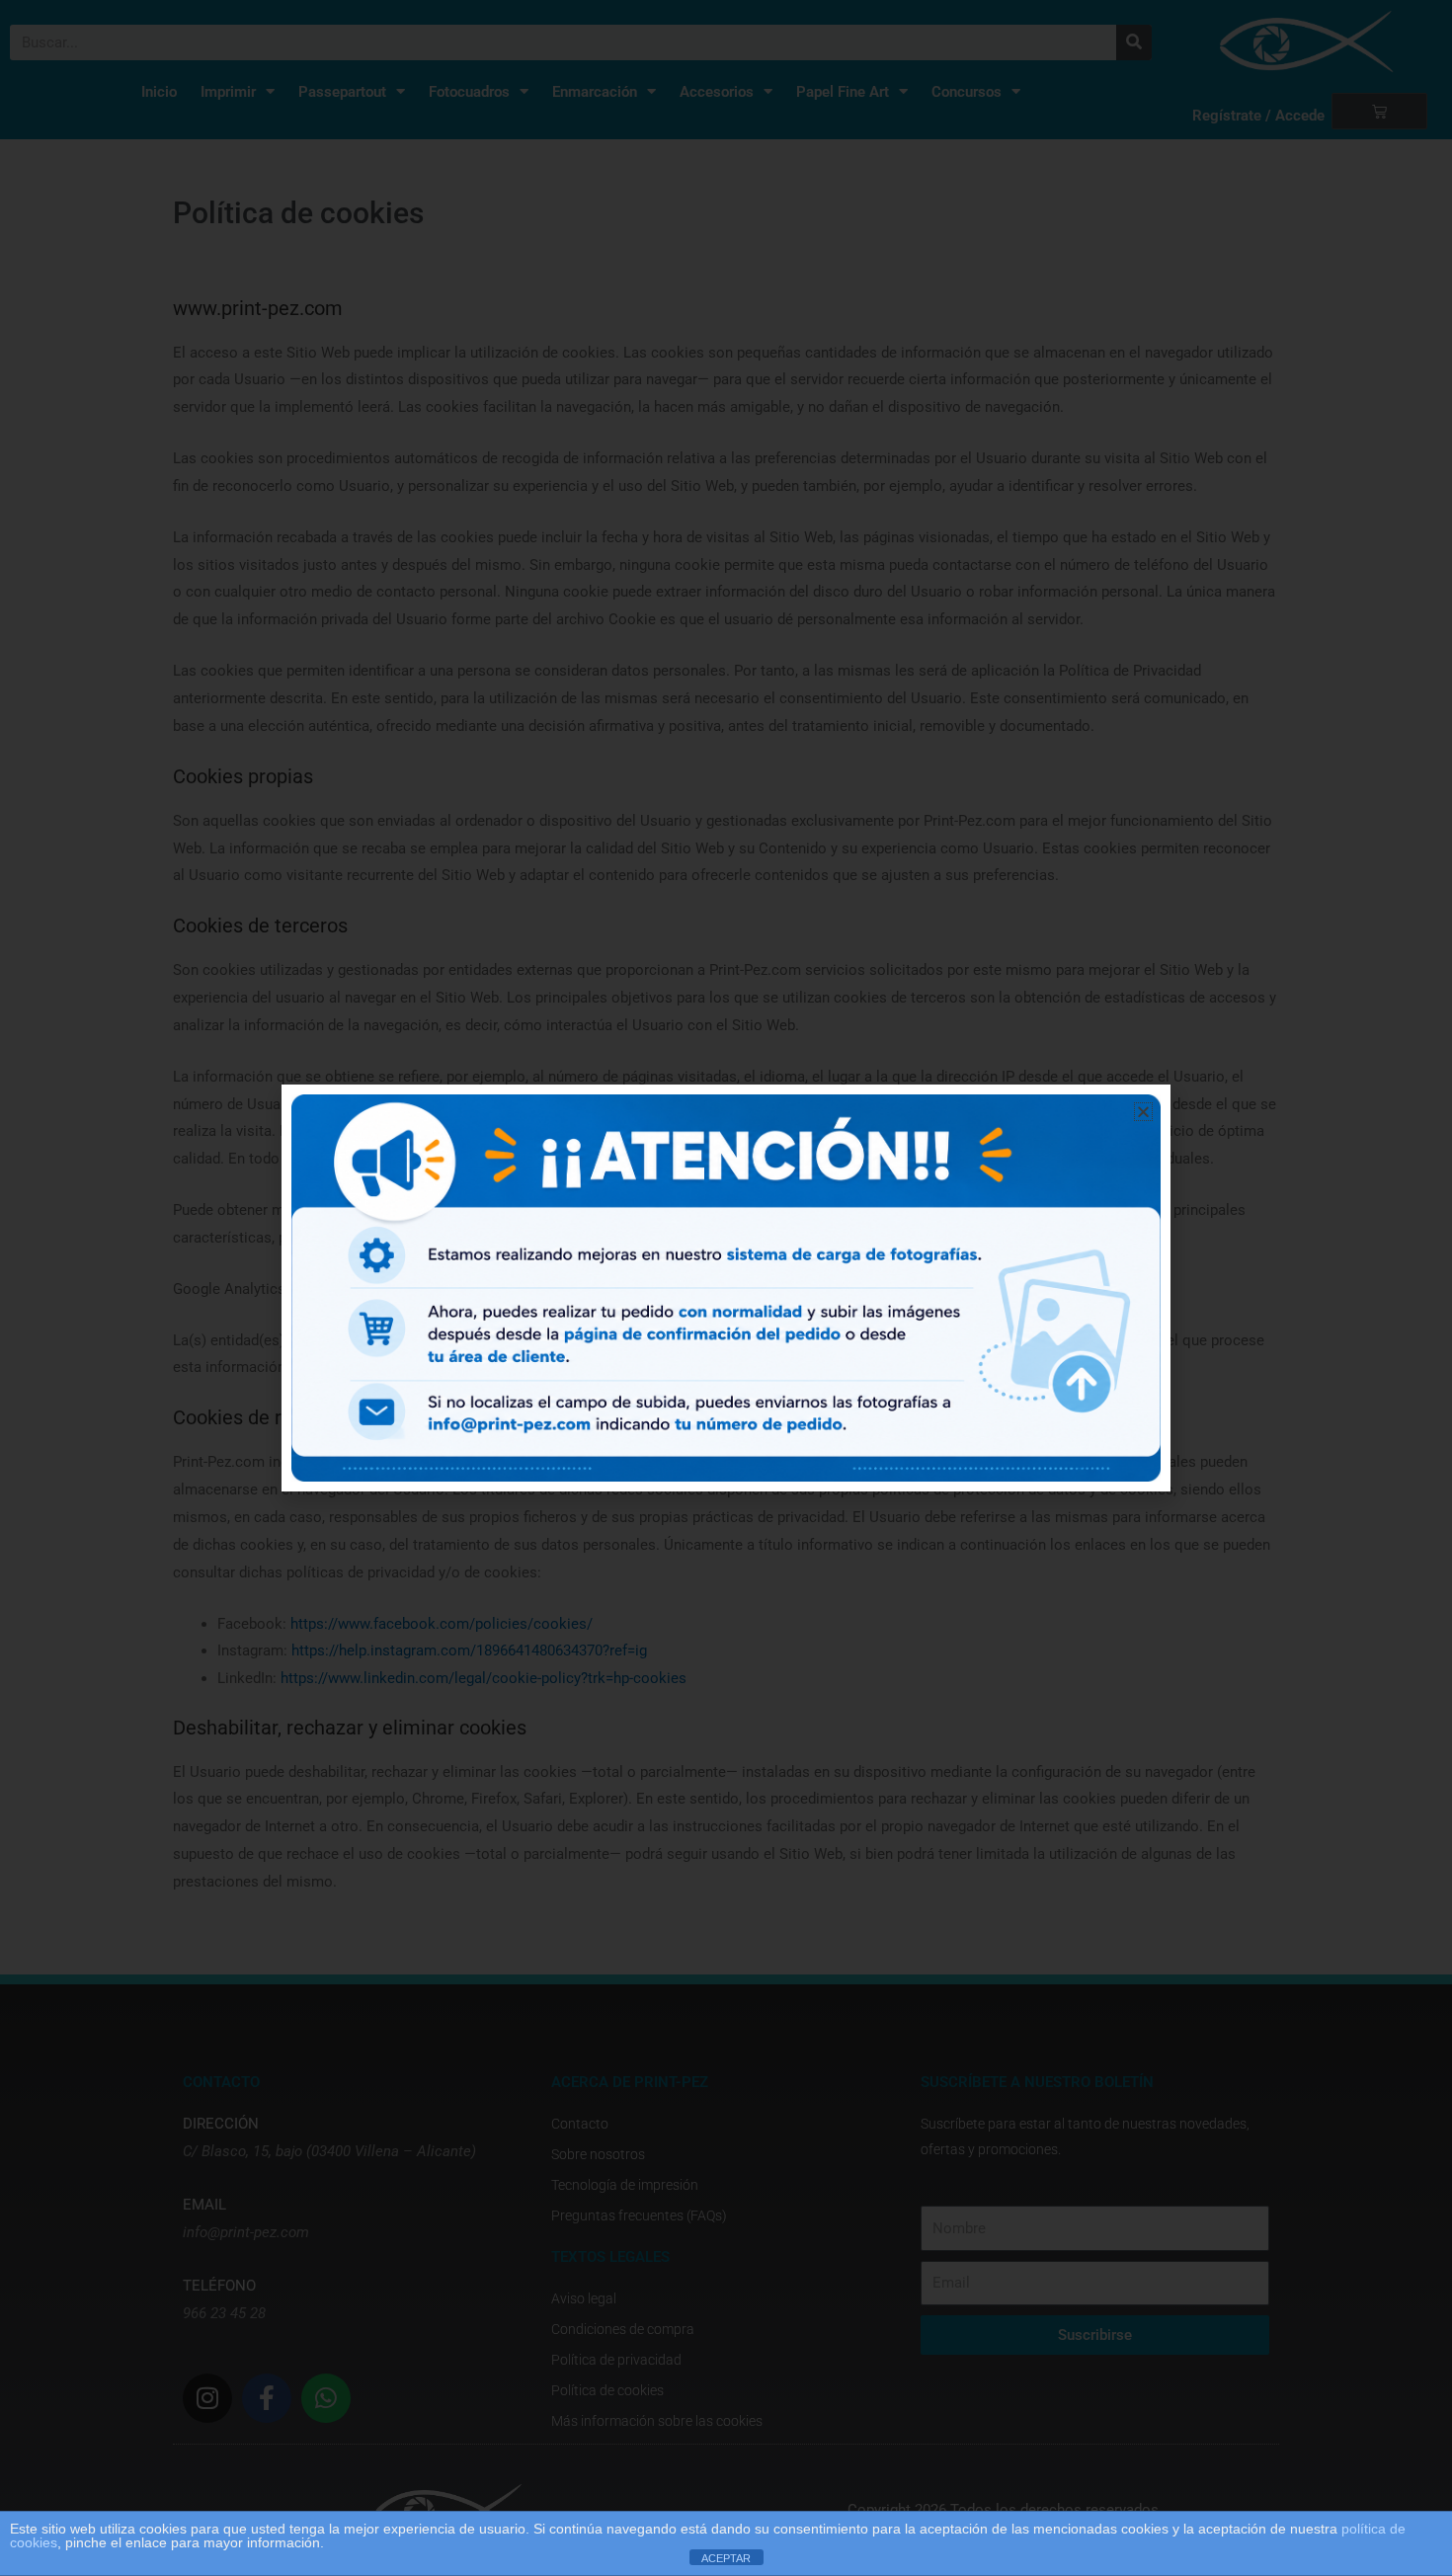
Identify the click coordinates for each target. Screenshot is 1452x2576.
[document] (726, 1288)
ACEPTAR (726, 2558)
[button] (1143, 1112)
